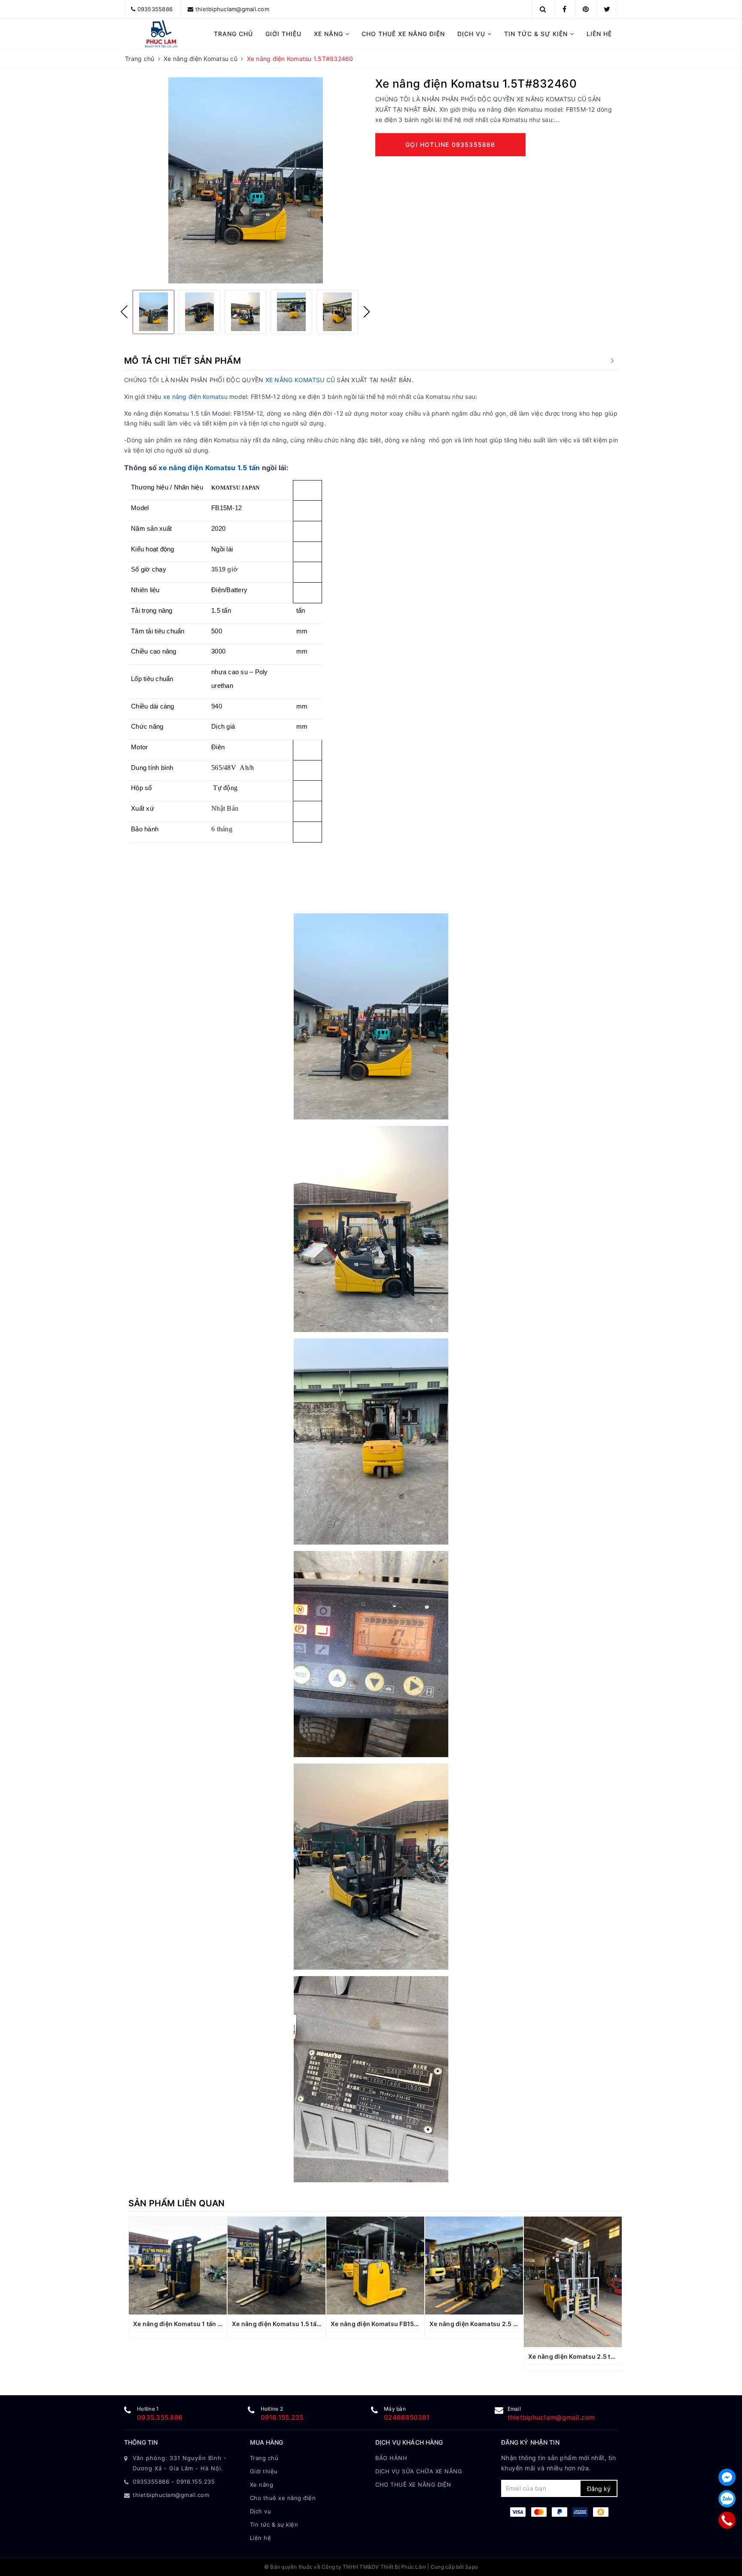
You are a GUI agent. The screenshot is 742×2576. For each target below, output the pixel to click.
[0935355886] (727, 2520)
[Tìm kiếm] (543, 9)
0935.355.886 (160, 2417)
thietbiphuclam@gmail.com (232, 9)
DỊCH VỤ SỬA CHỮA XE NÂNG (419, 2471)
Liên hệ (599, 34)
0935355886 (155, 9)
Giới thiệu (283, 34)
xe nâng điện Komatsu (196, 397)
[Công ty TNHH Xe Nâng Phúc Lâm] (162, 34)
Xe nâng (330, 34)
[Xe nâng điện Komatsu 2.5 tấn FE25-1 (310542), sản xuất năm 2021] (573, 2282)
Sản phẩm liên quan (177, 2203)
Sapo (471, 2567)
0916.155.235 (282, 2417)
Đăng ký (599, 2489)
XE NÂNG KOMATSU (295, 380)
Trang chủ (233, 34)
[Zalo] (727, 2499)
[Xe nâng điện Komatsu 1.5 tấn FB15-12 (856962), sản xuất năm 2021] (277, 2266)
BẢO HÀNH (391, 2458)
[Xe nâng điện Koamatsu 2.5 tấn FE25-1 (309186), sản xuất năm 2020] (474, 2266)
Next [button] (367, 312)
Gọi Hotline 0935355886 (450, 144)
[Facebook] (727, 2477)
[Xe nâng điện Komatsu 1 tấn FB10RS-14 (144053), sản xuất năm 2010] (178, 2266)
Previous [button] (124, 312)
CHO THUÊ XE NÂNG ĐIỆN (413, 2485)
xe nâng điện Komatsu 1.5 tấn (209, 468)
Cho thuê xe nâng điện (403, 34)
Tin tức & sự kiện (537, 34)
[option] (245, 180)
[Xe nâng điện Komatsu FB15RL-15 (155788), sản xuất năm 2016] (375, 2266)
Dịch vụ (472, 34)
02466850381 (407, 2417)
